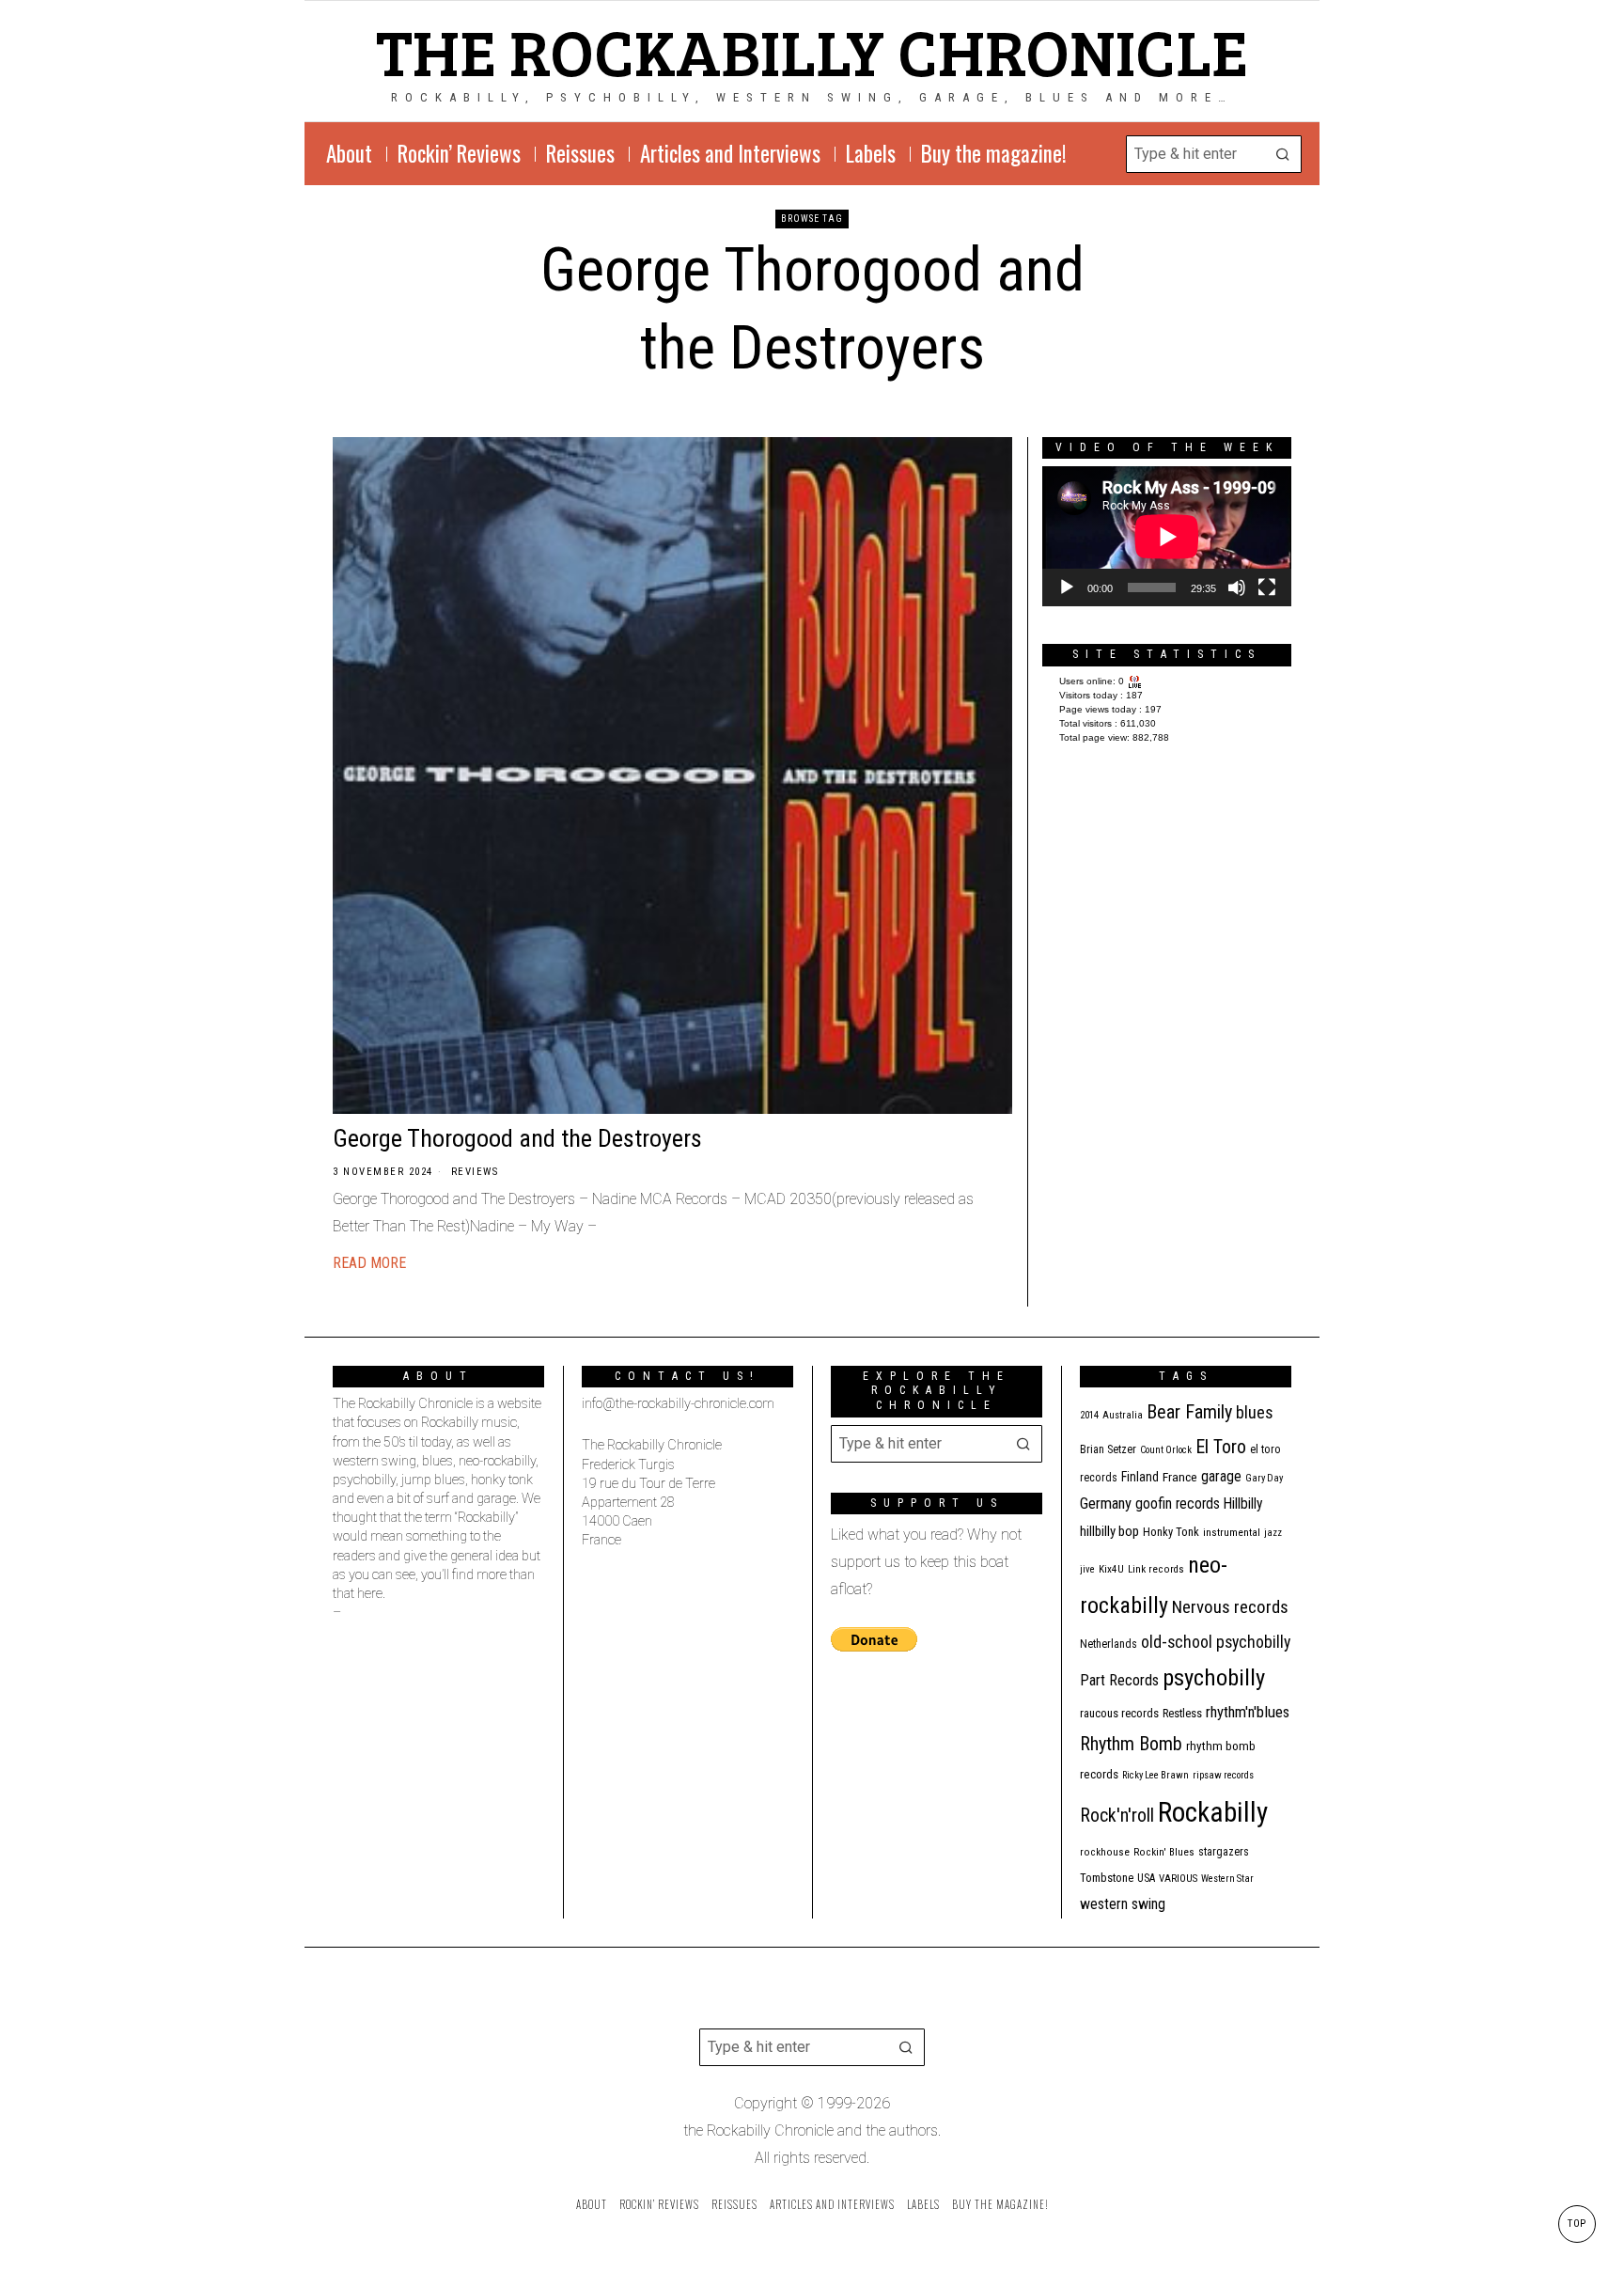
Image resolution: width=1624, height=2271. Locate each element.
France (1180, 1477)
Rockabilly (1213, 1812)
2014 (1089, 1415)
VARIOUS (1178, 1879)
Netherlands (1109, 1644)
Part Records (1119, 1680)
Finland (1140, 1477)
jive (1087, 1569)
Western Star (1227, 1879)
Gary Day (1264, 1478)
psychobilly (1214, 1677)
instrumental (1232, 1532)
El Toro (1221, 1447)
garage (1221, 1476)
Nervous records (1230, 1607)
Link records (1156, 1569)
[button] (1283, 154)
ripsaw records (1223, 1775)
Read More (369, 1263)
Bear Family (1189, 1412)
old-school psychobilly (1216, 1642)
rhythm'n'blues (1248, 1712)
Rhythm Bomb (1131, 1744)
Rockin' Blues (1164, 1852)
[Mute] (1237, 587)
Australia (1123, 1415)
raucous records (1119, 1713)
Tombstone (1107, 1878)
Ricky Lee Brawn (1156, 1775)
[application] (1167, 536)
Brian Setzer (1108, 1449)
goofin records (1178, 1504)
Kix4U (1111, 1569)
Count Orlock (1166, 1450)
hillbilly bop (1109, 1531)
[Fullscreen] (1267, 587)
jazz (1273, 1533)
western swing (1123, 1904)
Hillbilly (1243, 1504)
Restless (1182, 1713)
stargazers (1224, 1852)
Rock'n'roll (1117, 1816)
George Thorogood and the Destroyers (517, 1138)
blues (1255, 1412)
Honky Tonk (1171, 1532)
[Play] (1067, 587)
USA (1146, 1878)
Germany (1106, 1504)
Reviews (475, 1172)
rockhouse (1105, 1852)
